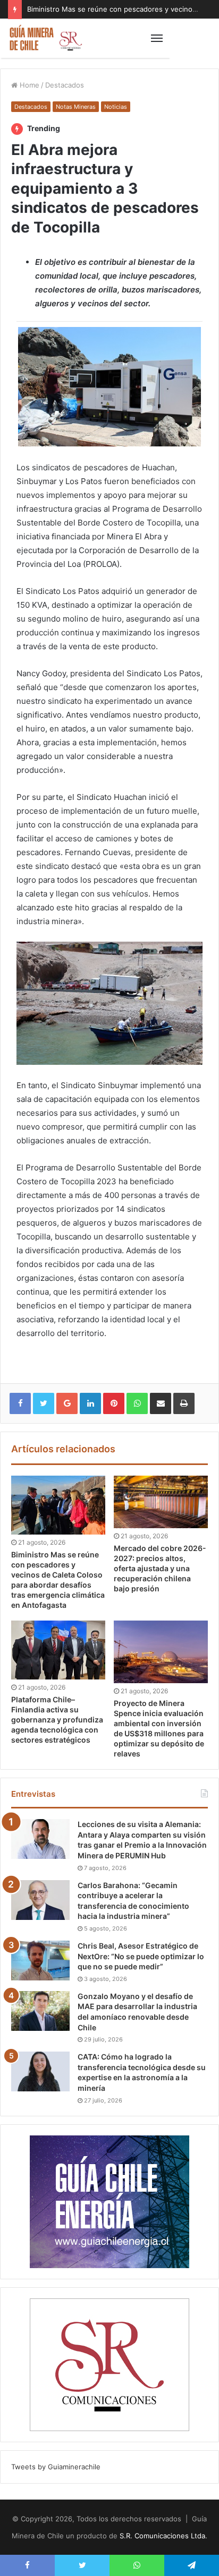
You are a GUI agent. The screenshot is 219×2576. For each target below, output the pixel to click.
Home (28, 85)
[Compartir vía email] (161, 1403)
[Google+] (67, 1403)
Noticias (116, 107)
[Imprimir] (184, 1403)
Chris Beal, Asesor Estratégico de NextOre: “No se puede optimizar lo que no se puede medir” (141, 1956)
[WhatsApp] (137, 1403)
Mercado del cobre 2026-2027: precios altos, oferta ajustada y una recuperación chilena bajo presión (160, 1568)
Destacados (65, 85)
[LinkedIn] (90, 1403)
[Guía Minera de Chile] (45, 38)
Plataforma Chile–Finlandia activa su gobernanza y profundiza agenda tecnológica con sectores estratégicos (57, 1720)
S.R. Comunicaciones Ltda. (163, 2536)
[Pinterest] (114, 1403)
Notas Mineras (76, 107)
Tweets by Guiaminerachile (56, 2467)
